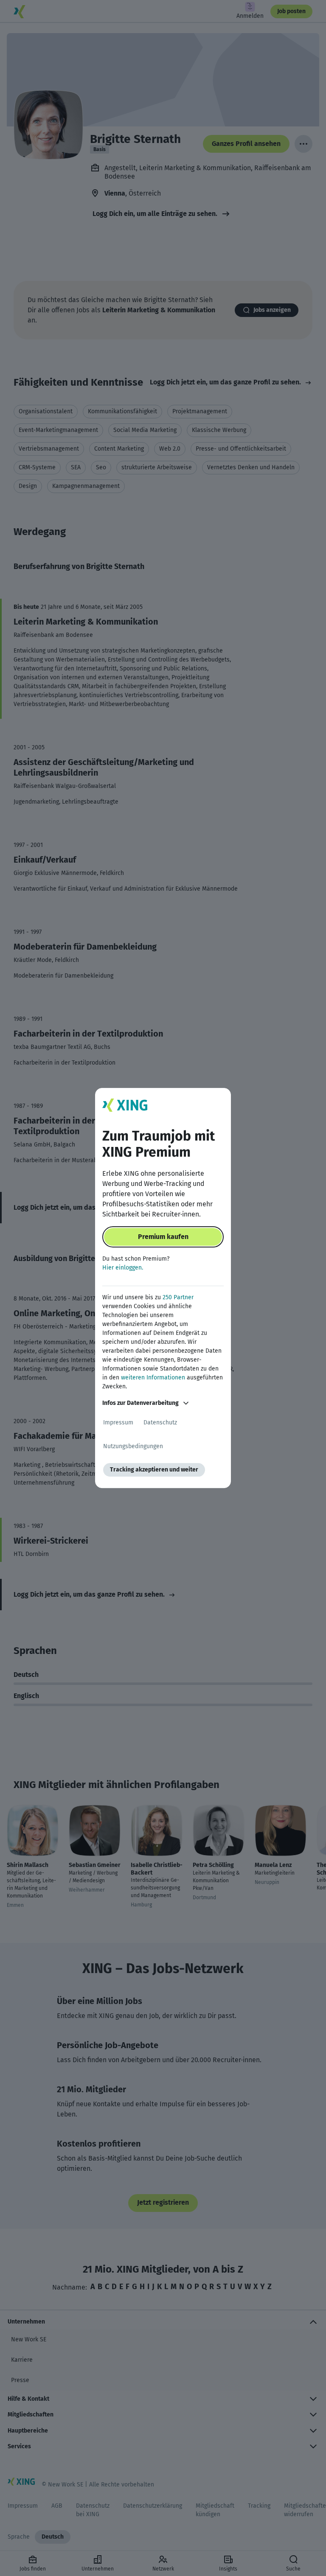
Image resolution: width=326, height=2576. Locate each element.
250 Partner (178, 1297)
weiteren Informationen (153, 1378)
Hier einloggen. (123, 1268)
